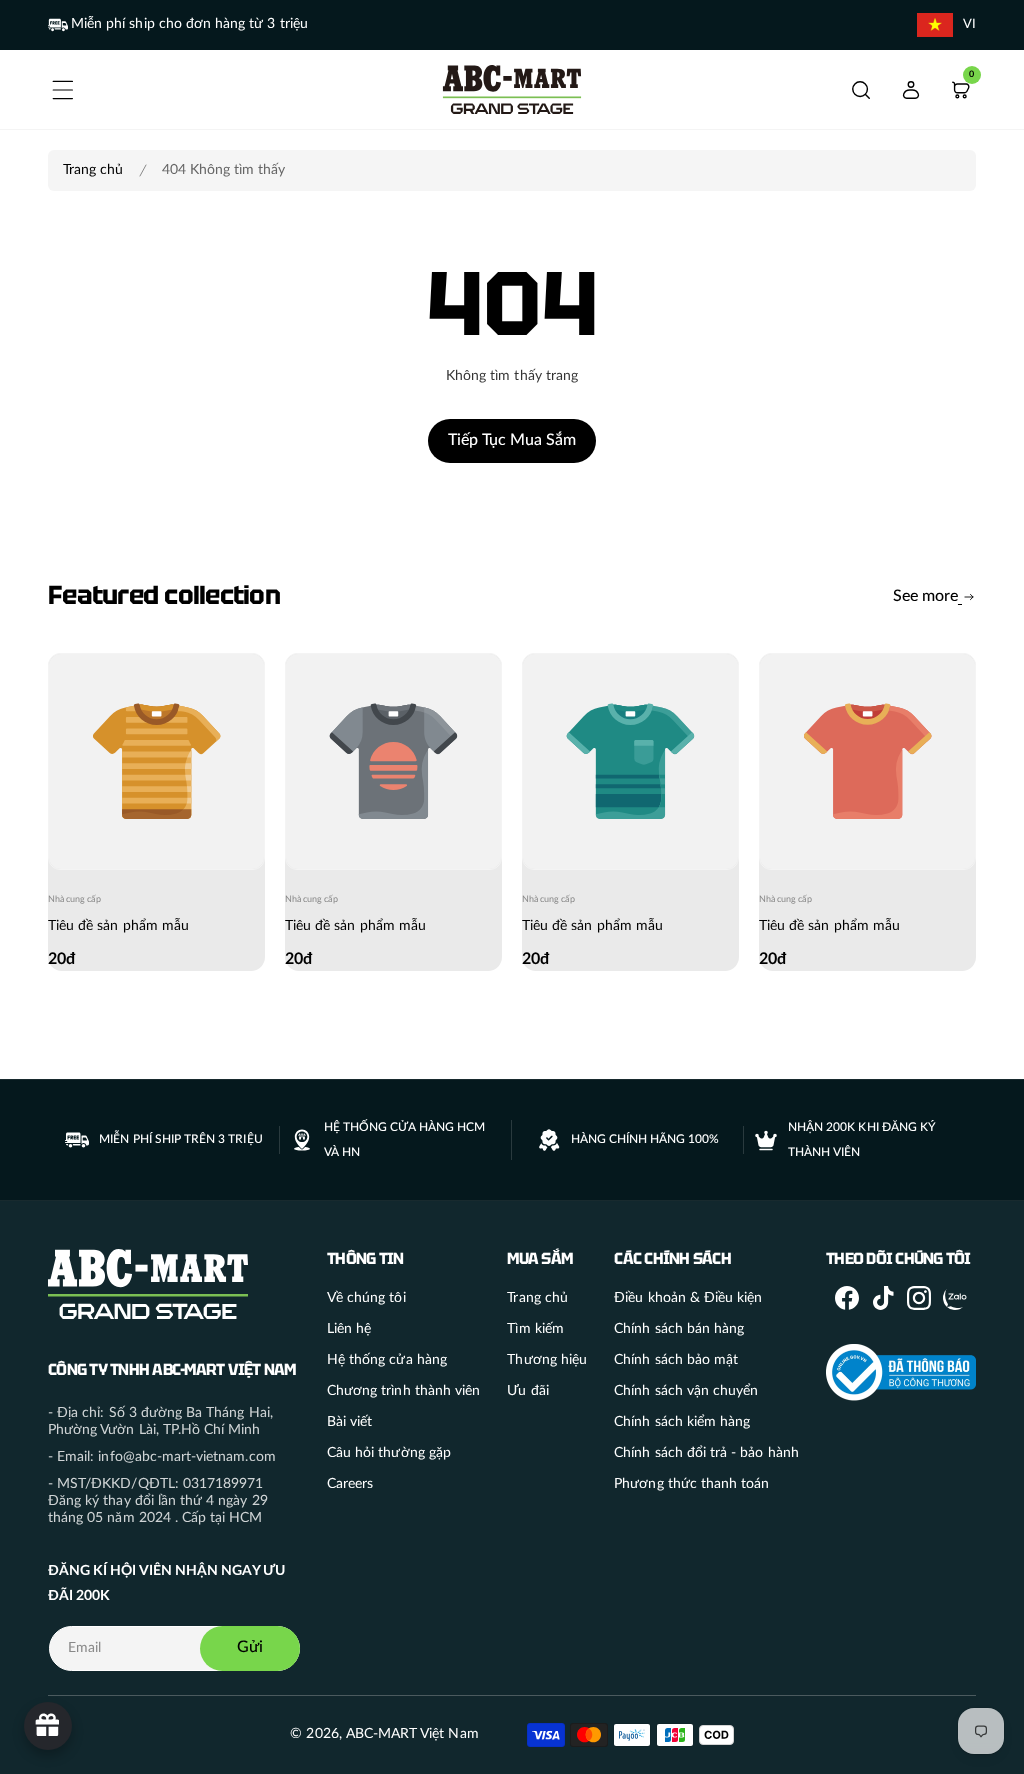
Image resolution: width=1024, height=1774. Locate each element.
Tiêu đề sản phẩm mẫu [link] (118, 926)
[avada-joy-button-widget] (48, 1726)
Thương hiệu (547, 1360)
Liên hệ (349, 1329)
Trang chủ (93, 170)
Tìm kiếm (535, 1329)
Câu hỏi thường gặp (389, 1453)
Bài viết (349, 1422)
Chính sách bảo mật (676, 1360)
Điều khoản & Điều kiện (688, 1298)
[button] (63, 90)
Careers (350, 1484)
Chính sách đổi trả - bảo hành (706, 1453)
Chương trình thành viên (403, 1391)
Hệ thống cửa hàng (387, 1360)
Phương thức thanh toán (691, 1484)
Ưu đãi (527, 1391)
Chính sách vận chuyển (686, 1391)
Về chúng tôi (366, 1298)
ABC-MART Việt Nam (412, 1734)
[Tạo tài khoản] (911, 90)
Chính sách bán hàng (679, 1329)
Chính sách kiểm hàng (682, 1422)
